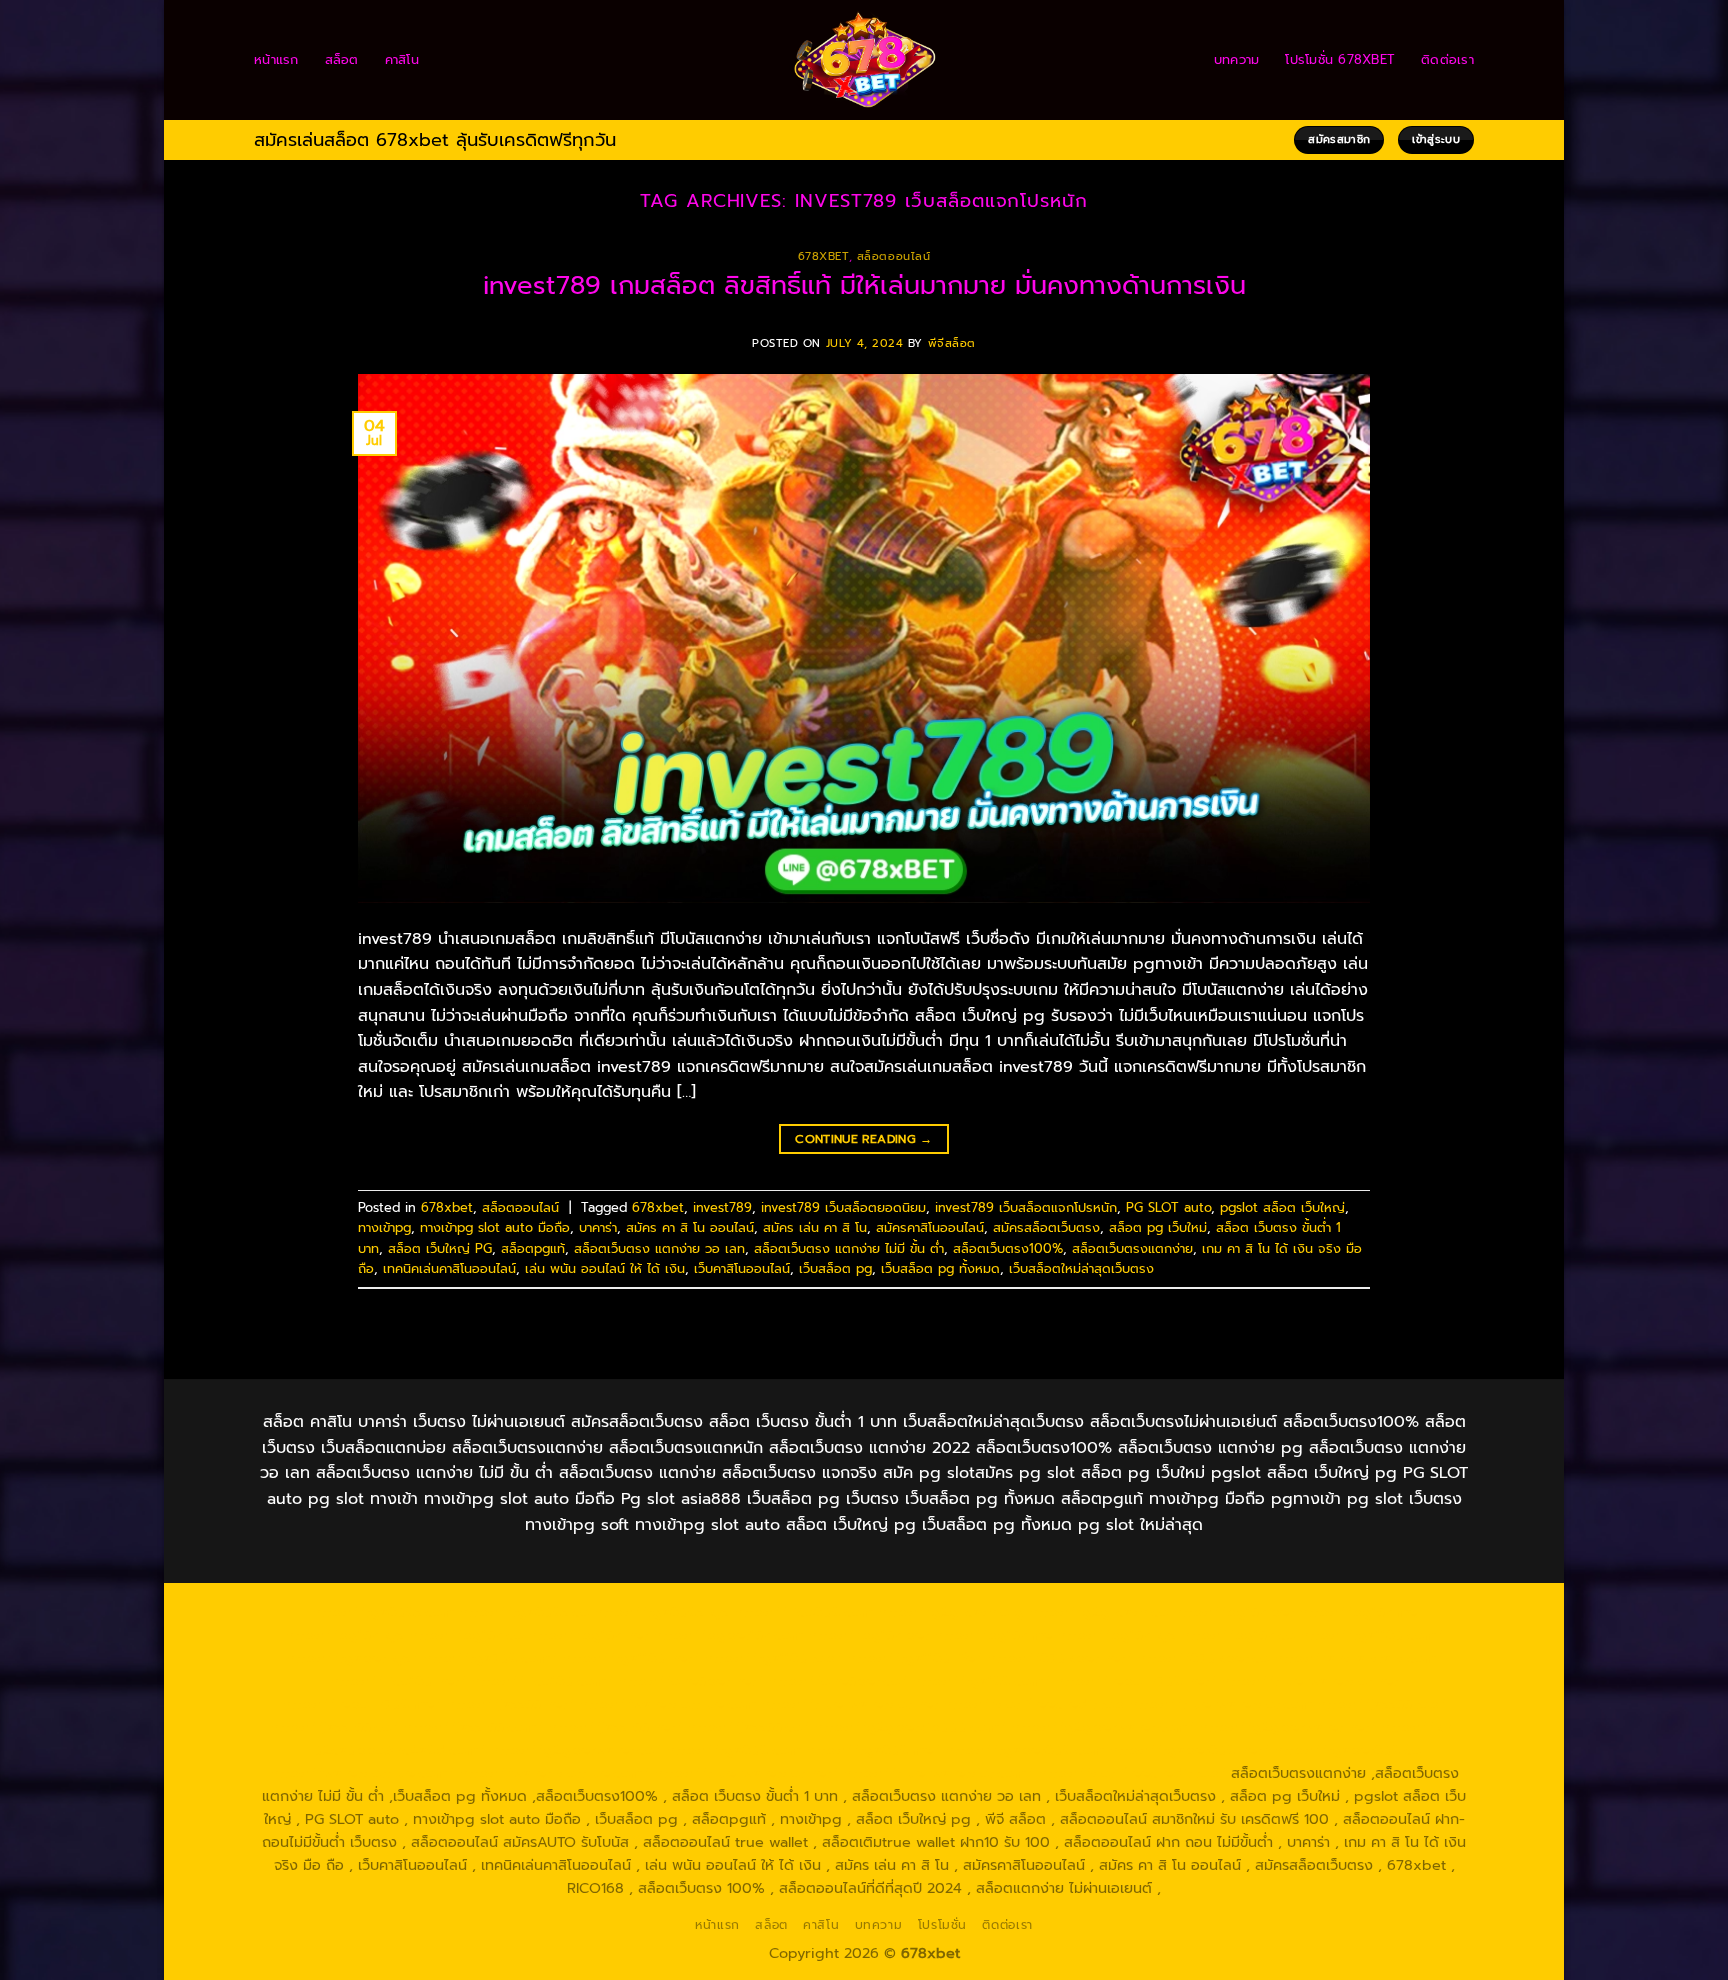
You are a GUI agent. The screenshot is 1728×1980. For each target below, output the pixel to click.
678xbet (823, 256)
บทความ (1237, 59)
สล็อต (342, 59)
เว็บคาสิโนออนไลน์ (742, 1268)
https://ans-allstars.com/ (1358, 1658)
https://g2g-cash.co (1098, 1612)
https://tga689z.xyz (661, 1612)
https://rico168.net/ (398, 1681)
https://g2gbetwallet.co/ (575, 1750)
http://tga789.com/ (490, 1658)
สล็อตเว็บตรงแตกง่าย (1132, 1248)
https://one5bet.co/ (837, 1681)
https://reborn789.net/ (1135, 1681)
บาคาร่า (598, 1227)
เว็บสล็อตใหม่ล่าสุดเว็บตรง (1081, 1268)
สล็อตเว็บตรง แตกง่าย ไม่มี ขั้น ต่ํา (849, 1248)
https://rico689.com (803, 1612)
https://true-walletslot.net (1309, 1681)
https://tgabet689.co (1347, 1750)
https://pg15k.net (588, 1635)
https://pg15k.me (1358, 1612)
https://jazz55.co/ (748, 1727)
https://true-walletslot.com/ (938, 1773)
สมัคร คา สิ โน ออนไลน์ (690, 1227)
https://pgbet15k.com (728, 1635)
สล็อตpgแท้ (533, 1248)
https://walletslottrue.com (667, 1704)
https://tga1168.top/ (773, 1658)
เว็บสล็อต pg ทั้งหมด (940, 1268)
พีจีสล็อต (952, 343)
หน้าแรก (276, 59)
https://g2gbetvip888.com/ (910, 1727)
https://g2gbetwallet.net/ (1287, 1727)
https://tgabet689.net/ (1189, 1750)
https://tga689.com (733, 1750)
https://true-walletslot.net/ (746, 1773)
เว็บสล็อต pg (835, 1268)
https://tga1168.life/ (914, 1658)
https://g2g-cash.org (951, 1612)
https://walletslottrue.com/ (362, 1773)
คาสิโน (402, 59)
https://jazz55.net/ (510, 1704)
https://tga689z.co (524, 1612)
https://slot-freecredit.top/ (1132, 1773)
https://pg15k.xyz (344, 1635)
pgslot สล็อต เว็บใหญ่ (1282, 1207)
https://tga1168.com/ (1371, 1635)
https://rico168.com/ (542, 1681)
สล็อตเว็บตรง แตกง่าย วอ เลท (659, 1248)
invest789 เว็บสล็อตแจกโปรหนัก (1026, 1207)
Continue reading (864, 1139)
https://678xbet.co (1203, 1658)
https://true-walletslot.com (1220, 1704)
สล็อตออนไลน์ (894, 256)
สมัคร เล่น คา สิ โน (815, 1227)
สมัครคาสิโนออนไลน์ (930, 1227)
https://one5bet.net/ (690, 1681)
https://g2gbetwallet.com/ (1102, 1727)
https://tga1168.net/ (630, 1658)
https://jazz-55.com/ (473, 1727)
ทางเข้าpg (384, 1227)
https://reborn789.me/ (361, 1704)
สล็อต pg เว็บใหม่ (1158, 1227)
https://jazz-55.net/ (615, 1727)
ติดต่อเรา (1447, 59)
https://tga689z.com (383, 1612)
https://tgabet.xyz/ (352, 1658)
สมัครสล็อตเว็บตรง (1046, 1227)
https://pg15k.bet (1233, 1612)
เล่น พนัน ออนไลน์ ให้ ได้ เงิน (605, 1268)
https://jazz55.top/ (1381, 1704)
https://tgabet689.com (1024, 1750)
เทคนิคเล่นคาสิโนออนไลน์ (449, 1268)
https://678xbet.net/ (1059, 1658)
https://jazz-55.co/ (334, 1727)
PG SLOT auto (1168, 1207)
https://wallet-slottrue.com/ (554, 1773)
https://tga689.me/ (873, 1750)
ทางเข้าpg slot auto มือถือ (495, 1227)
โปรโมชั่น (942, 1925)
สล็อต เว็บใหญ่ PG (440, 1248)
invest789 (722, 1207)
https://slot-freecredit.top (1033, 1704)
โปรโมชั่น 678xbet (1340, 59)
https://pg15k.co (466, 1635)
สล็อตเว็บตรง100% (1008, 1248)
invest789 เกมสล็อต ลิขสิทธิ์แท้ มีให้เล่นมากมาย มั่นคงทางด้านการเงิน (864, 285)
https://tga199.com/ (981, 1681)
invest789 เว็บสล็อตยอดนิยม (843, 1207)
